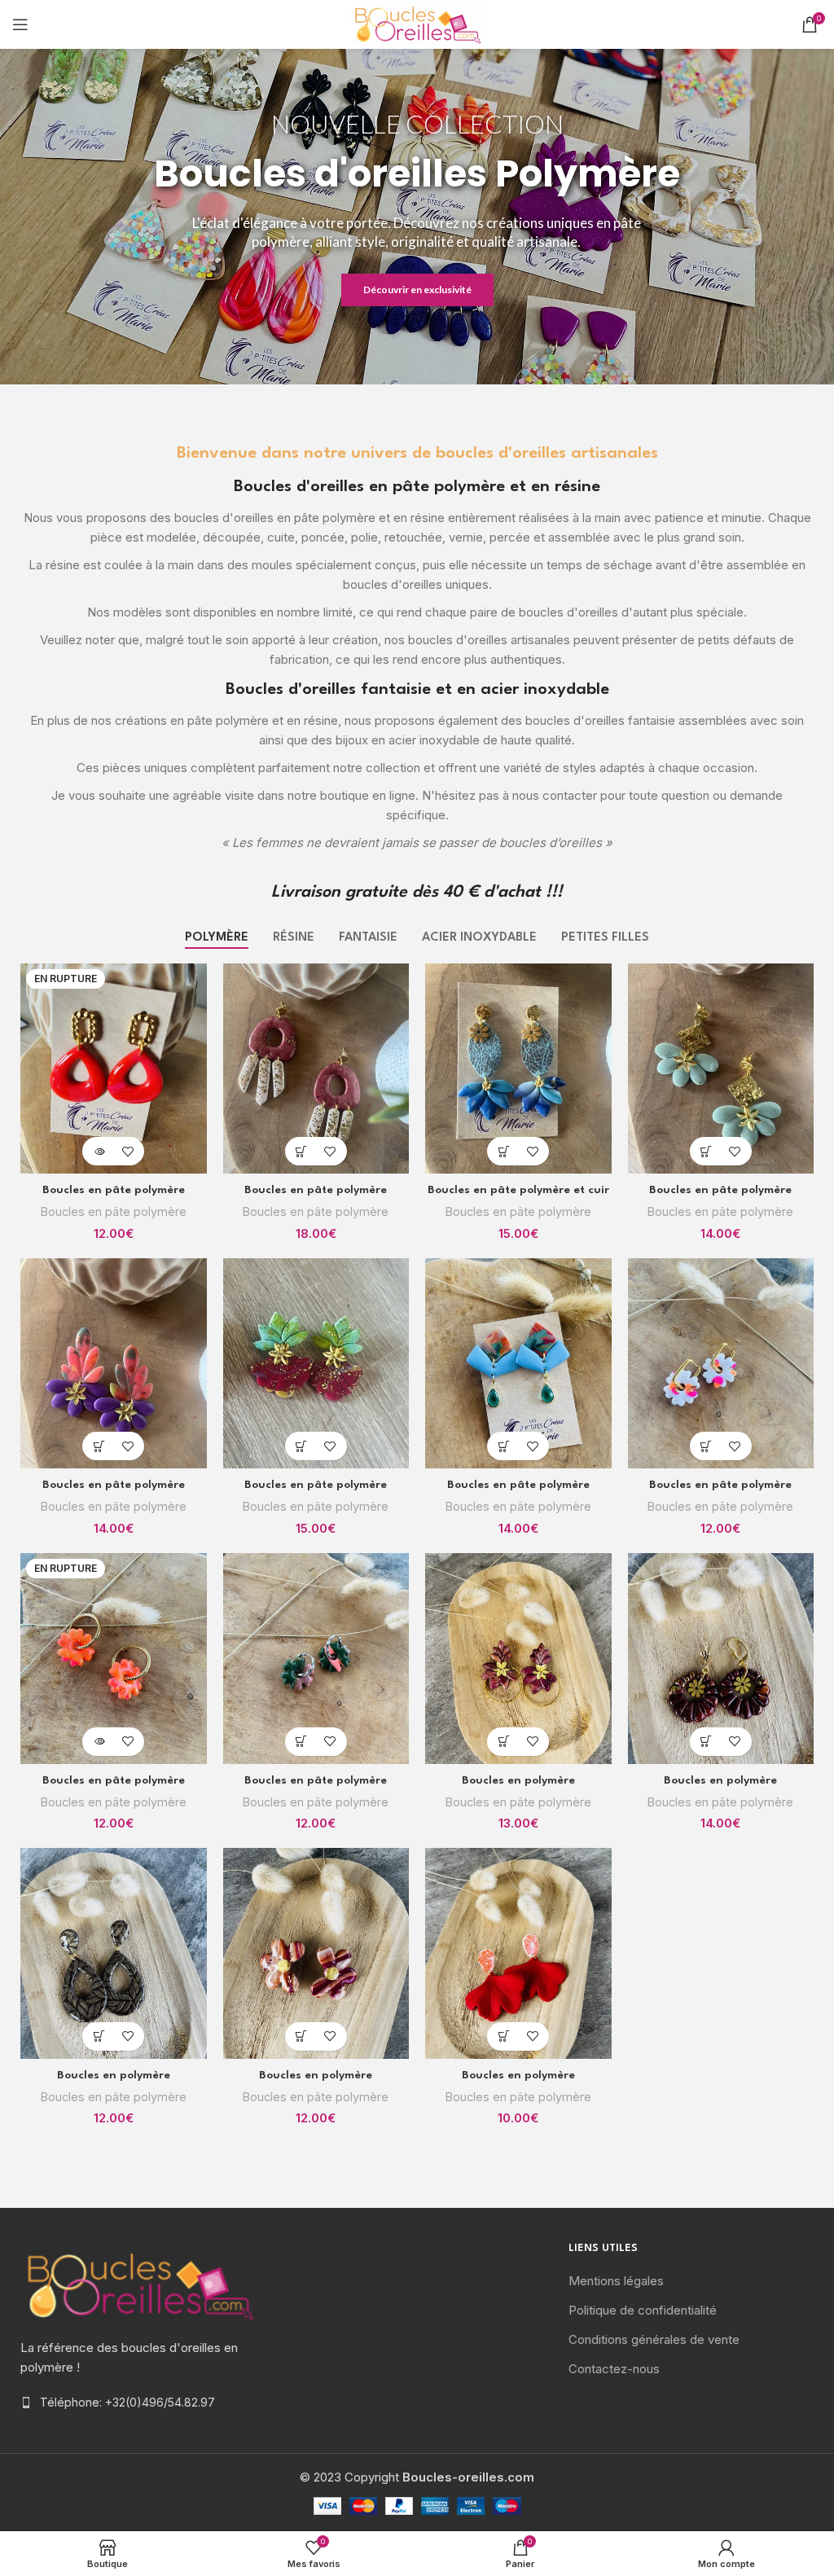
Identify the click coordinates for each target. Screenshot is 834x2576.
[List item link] (139, 2403)
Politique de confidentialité (643, 2310)
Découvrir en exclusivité (417, 290)
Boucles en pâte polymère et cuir (518, 1190)
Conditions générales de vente (654, 2339)
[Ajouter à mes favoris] (127, 1151)
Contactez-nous (614, 2369)
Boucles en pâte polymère (114, 1190)
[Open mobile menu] (20, 24)
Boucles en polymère (518, 1780)
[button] (302, 1151)
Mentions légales (616, 2281)
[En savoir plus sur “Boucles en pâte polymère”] (99, 1151)
